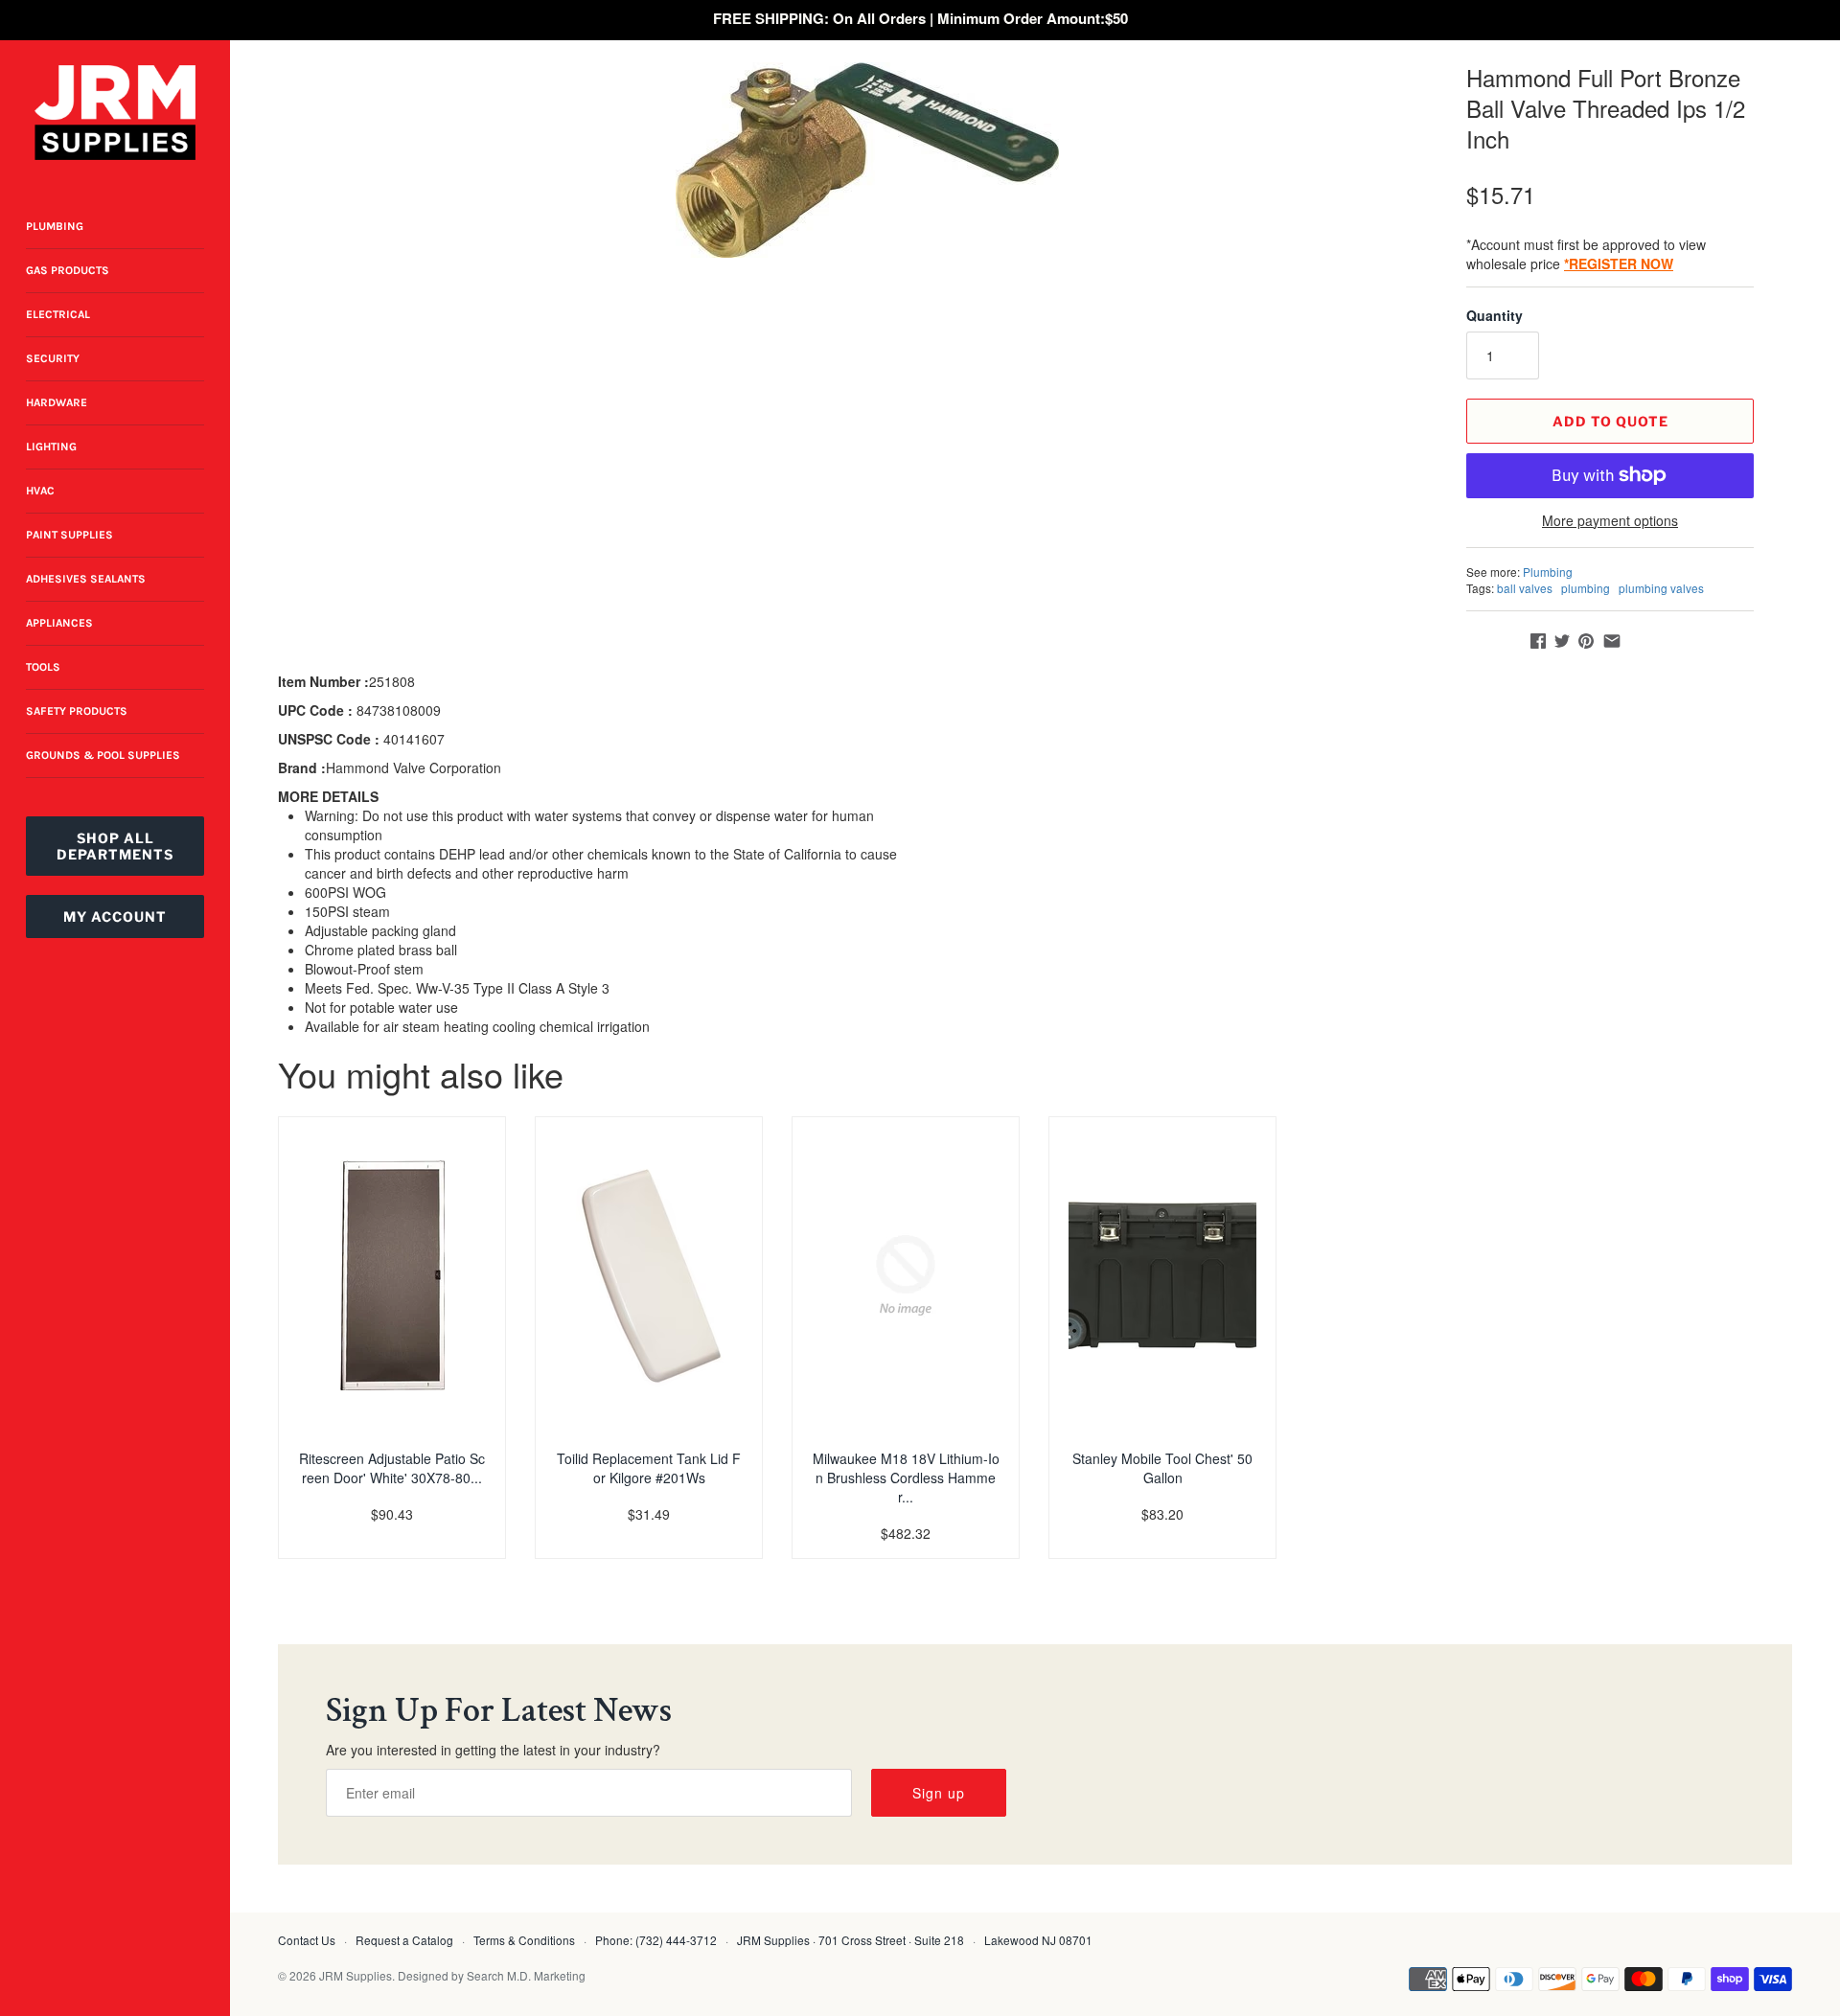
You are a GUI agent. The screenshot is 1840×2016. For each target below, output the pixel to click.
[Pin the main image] (1586, 641)
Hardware (57, 402)
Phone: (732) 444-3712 (656, 1940)
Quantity (1495, 315)
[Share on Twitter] (1562, 641)
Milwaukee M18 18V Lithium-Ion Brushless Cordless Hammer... (906, 1478)
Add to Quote (1610, 421)
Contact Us (307, 1940)
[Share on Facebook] (1538, 641)
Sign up (939, 1793)
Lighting (51, 447)
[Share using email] (1612, 641)
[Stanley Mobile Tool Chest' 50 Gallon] (1162, 1275)
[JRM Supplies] (115, 113)
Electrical (58, 314)
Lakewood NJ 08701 (1038, 1940)
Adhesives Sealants (86, 579)
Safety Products (77, 711)
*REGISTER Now (1619, 263)
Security (53, 358)
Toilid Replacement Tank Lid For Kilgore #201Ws (649, 1468)
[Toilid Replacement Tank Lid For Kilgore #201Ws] (649, 1275)
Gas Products (68, 270)
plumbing (1586, 588)
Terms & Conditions (524, 1940)
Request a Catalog (404, 1940)
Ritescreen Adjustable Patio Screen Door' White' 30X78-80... (392, 1468)
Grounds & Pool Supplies (103, 755)
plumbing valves (1661, 588)
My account (115, 916)
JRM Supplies (356, 1975)
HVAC (40, 491)
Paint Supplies (69, 535)
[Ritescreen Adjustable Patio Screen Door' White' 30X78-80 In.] (392, 1275)
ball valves (1525, 588)
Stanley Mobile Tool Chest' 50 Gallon (1162, 1468)
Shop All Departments (115, 846)
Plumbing (55, 226)
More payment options (1610, 521)
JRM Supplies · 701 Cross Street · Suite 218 (851, 1940)
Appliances (59, 623)
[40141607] (867, 160)
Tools (43, 667)
